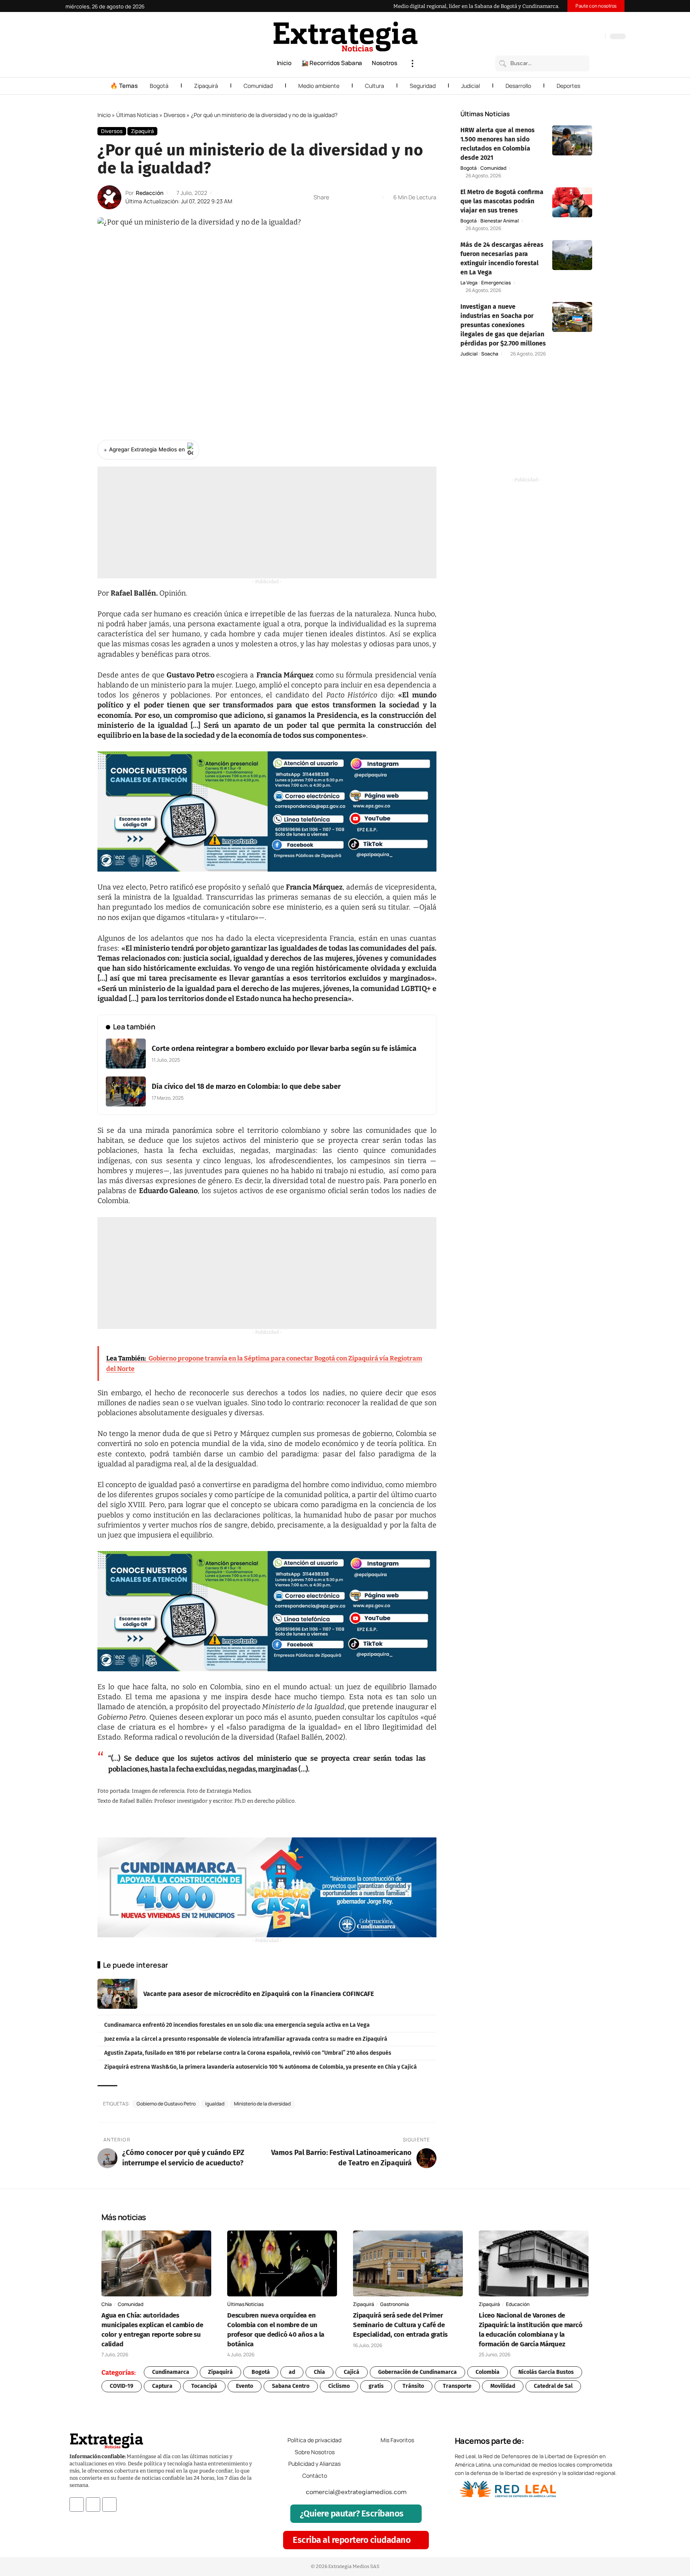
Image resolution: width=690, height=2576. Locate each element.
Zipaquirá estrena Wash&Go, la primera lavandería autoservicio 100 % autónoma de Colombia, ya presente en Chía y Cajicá (261, 2067)
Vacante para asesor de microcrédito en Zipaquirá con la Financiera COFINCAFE (259, 1994)
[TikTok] (581, 37)
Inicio (104, 115)
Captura (162, 2386)
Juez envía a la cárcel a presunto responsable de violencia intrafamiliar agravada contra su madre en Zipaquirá (246, 2039)
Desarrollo (518, 86)
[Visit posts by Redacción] (109, 197)
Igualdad (215, 2104)
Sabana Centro (291, 2386)
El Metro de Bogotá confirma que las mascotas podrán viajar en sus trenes (502, 201)
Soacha (490, 354)
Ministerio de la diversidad (262, 2104)
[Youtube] (109, 2504)
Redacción (150, 193)
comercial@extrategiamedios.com (356, 2492)
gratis (376, 2386)
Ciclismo (339, 2386)
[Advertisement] (267, 522)
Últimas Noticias (137, 115)
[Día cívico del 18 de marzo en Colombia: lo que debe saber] (126, 1091)
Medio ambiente (319, 86)
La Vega (469, 283)
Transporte (457, 2386)
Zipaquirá (206, 86)
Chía (107, 2304)
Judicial (471, 86)
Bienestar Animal (500, 221)
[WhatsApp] (597, 37)
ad (292, 2372)
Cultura (375, 86)
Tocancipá (204, 2386)
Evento (245, 2386)
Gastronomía (395, 2304)
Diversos (174, 115)
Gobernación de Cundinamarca (417, 2372)
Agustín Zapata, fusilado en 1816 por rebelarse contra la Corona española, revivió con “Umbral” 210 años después (248, 2053)
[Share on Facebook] (337, 197)
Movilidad (503, 2386)
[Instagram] (573, 37)
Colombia (488, 2372)
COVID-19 (122, 2386)
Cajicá (352, 2372)
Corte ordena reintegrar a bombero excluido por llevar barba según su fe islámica (284, 1049)
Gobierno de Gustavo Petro (166, 2104)
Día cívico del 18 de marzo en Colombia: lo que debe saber (246, 1086)
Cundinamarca (171, 2372)
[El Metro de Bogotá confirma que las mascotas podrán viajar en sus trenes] (572, 202)
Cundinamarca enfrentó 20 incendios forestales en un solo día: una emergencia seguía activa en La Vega (237, 2025)
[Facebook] (557, 37)
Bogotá (159, 86)
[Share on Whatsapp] (350, 197)
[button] (412, 64)
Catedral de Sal (553, 2386)
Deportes (568, 86)
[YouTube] (565, 37)
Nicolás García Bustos (546, 2372)
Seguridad (423, 86)
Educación (518, 2304)
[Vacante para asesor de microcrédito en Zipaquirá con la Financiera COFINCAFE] (117, 1994)
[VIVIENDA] (267, 1887)
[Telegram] (589, 37)
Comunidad (258, 86)
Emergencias (496, 283)
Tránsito (413, 2386)
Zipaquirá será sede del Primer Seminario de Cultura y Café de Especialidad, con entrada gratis (400, 2325)
